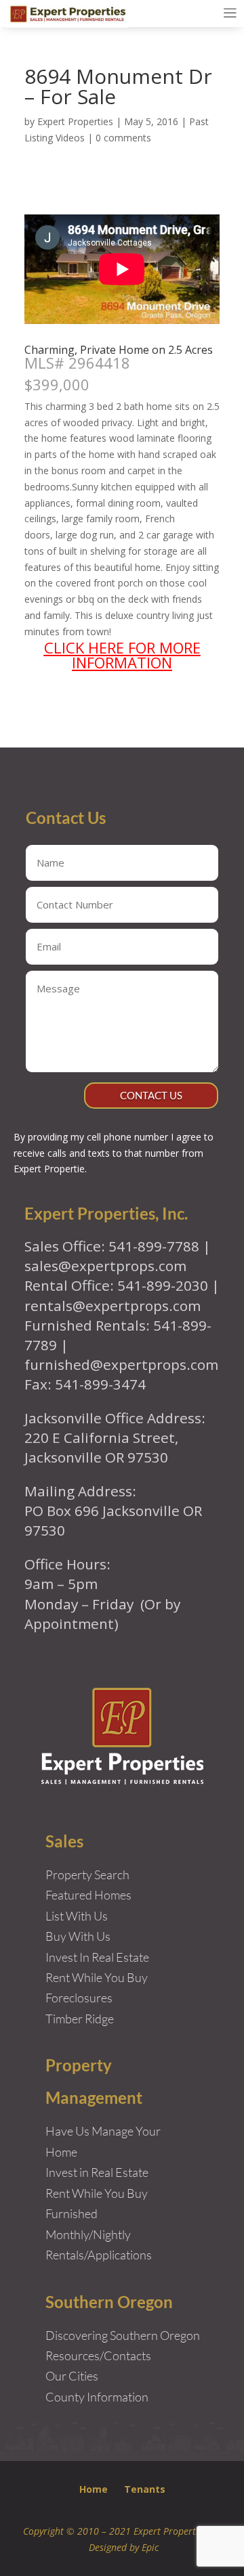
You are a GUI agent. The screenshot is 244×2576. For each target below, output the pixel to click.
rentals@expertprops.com (113, 1306)
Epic (150, 2547)
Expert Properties (75, 121)
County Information (97, 2397)
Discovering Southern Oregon (123, 2335)
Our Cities (72, 2376)
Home (94, 2489)
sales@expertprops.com (105, 1266)
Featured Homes (88, 1895)
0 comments (123, 138)
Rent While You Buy (97, 2193)
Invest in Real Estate (97, 2172)
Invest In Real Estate (97, 1957)
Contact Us (151, 1095)
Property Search (87, 1874)
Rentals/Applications (99, 2255)
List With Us (77, 1916)
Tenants (145, 2489)
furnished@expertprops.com (121, 1364)
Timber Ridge (80, 2019)
